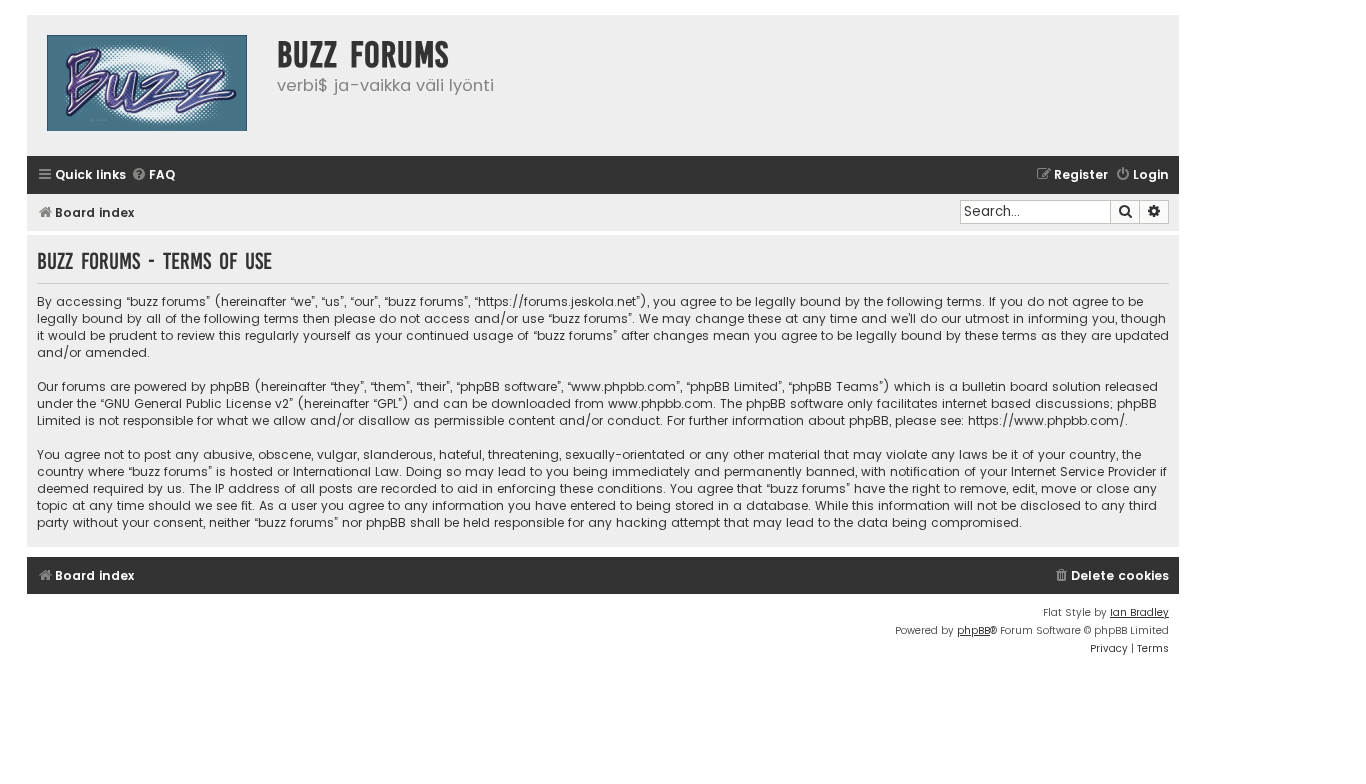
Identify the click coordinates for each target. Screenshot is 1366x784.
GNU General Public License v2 (196, 403)
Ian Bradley (1139, 612)
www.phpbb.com (660, 403)
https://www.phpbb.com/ (1046, 420)
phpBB (973, 630)
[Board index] (147, 85)
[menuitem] (153, 175)
